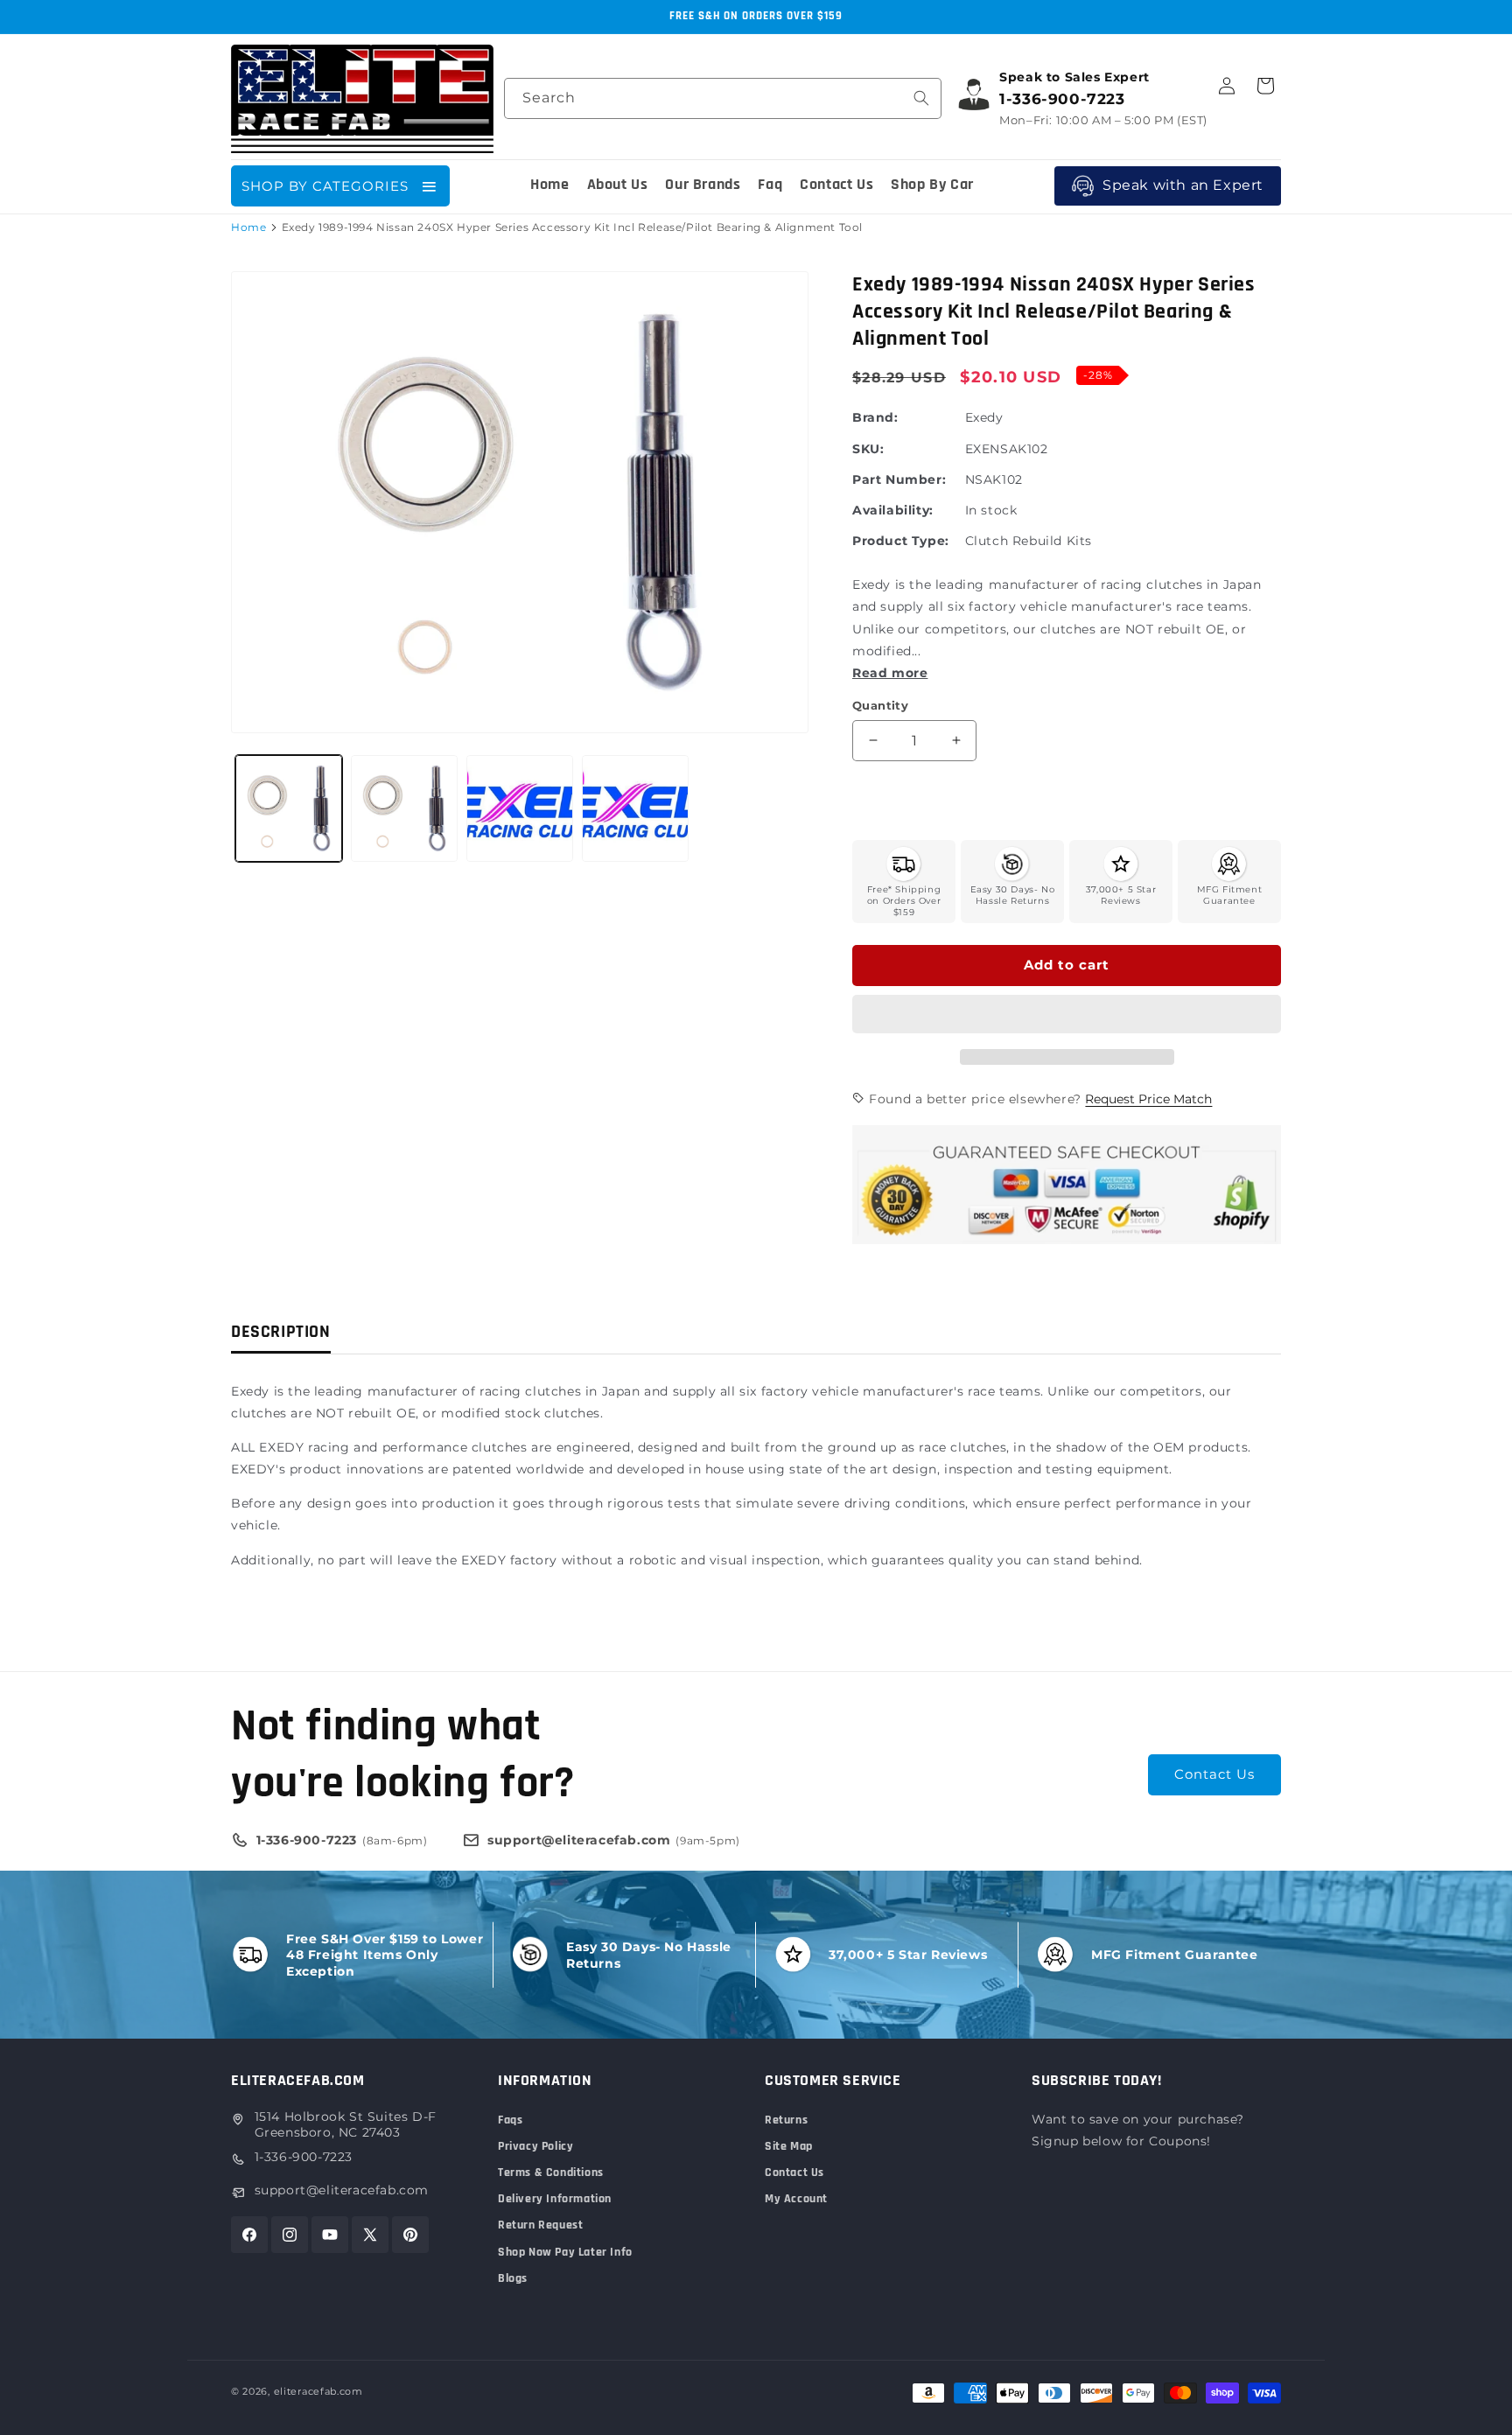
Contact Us (1214, 1774)
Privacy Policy (535, 2146)
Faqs (510, 2120)
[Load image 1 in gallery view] (289, 808)
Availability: (893, 510)
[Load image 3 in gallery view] (520, 808)
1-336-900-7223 (304, 2157)
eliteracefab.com (318, 2391)
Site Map (789, 2146)
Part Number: (899, 479)
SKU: (868, 449)
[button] (1067, 1015)
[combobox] (723, 98)
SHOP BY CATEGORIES (325, 186)
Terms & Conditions (551, 2173)
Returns (786, 2120)
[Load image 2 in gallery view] (404, 808)
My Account (796, 2199)
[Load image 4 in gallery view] (635, 808)
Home (248, 227)
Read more (890, 673)
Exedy (984, 417)
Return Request (540, 2225)
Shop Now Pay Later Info (565, 2252)
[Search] (921, 98)
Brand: (875, 417)
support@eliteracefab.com (342, 2190)
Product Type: (901, 541)
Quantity (880, 705)
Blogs (513, 2278)
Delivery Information (555, 2199)
